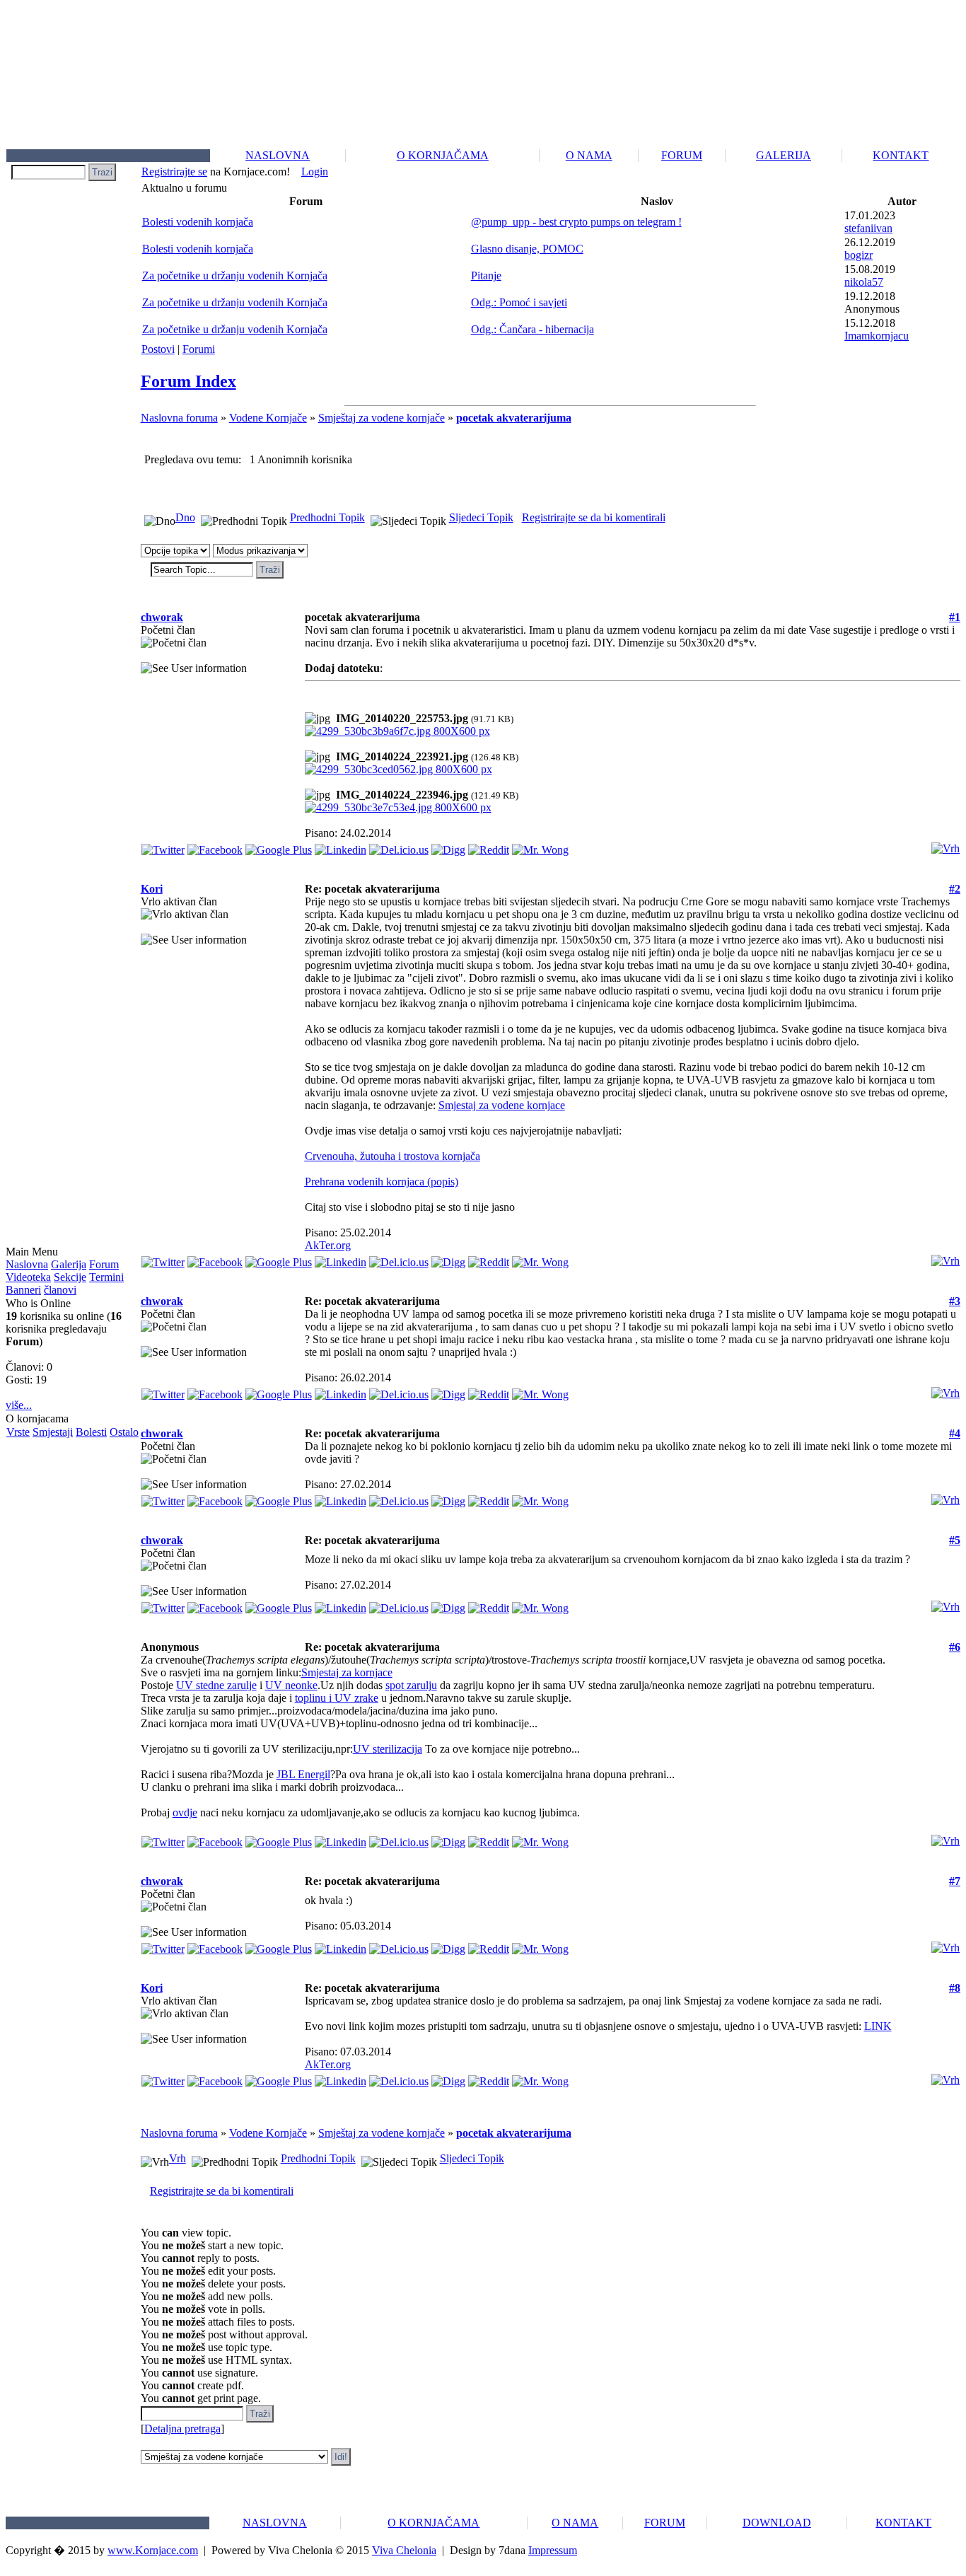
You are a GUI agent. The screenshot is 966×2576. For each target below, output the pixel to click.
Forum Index (188, 381)
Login (315, 172)
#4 (955, 1433)
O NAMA (589, 155)
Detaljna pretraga (182, 2429)
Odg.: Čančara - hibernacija (533, 329)
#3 (955, 1301)
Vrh (178, 2158)
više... (19, 1405)
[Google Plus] (279, 846)
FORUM (682, 155)
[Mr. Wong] (540, 846)
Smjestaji (53, 1432)
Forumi (199, 349)
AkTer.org (328, 1245)
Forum (104, 1264)
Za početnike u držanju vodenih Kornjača (235, 275)
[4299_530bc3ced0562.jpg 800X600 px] (398, 769)
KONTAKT (901, 155)
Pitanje (486, 275)
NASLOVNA (278, 155)
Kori (152, 889)
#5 (955, 1540)
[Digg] (448, 846)
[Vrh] (945, 845)
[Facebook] (215, 846)
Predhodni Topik (327, 517)
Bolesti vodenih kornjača (198, 222)
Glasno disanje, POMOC (527, 249)
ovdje (185, 1812)
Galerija (69, 1264)
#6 (955, 1647)
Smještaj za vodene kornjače (382, 418)
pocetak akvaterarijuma (514, 418)
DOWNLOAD (777, 2523)
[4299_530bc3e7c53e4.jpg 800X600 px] (398, 807)
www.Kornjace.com (153, 2550)
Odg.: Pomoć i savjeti (519, 302)
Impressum (553, 2550)
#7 (955, 1881)
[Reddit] (489, 846)
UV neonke (291, 1685)
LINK (878, 2026)
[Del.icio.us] (399, 846)
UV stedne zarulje (216, 1685)
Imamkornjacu (877, 336)
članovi (60, 1290)
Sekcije (70, 1277)
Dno (185, 517)
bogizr (859, 255)
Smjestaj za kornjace (347, 1672)
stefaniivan (868, 228)
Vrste (18, 1432)
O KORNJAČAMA (443, 155)
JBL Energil (303, 1774)
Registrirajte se (174, 172)
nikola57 (864, 282)
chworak (162, 617)
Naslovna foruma (179, 418)
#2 (955, 889)
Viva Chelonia (404, 2550)
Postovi (158, 349)
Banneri (23, 1290)
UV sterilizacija (388, 1749)
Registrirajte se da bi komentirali (594, 517)
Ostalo (124, 1432)
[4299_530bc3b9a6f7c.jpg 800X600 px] (397, 731)
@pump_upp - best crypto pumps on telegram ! (576, 222)
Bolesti (91, 1432)
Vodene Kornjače (268, 418)
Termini (106, 1277)
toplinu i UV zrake (337, 1698)
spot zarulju (411, 1685)
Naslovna (27, 1264)
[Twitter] (163, 846)
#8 (955, 1988)
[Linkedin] (341, 846)
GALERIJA (784, 155)
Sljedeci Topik (481, 517)
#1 (955, 617)
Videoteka (28, 1277)
